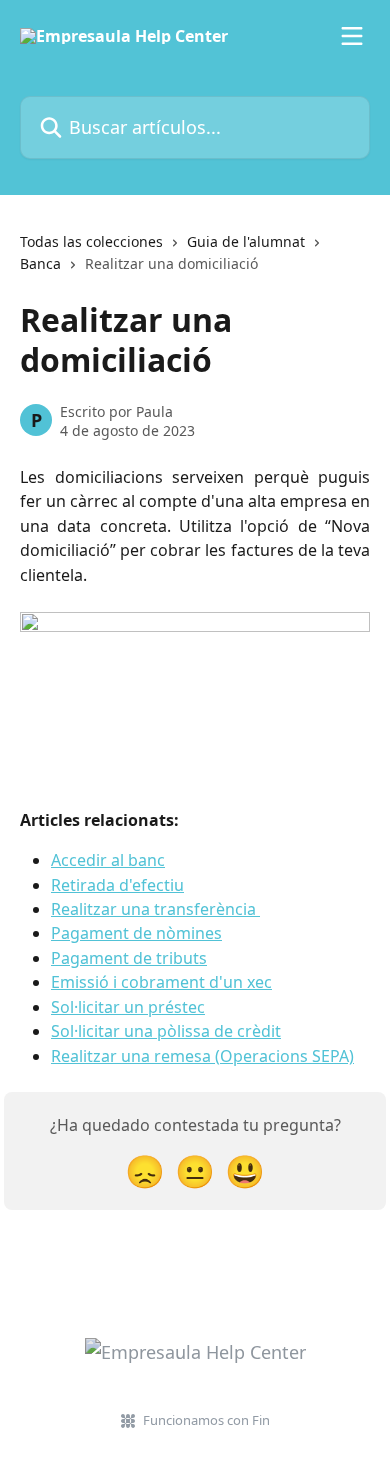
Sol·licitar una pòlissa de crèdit (166, 1031)
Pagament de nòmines (136, 933)
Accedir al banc (108, 860)
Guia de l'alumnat (246, 241)
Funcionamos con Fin (206, 1420)
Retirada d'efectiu (117, 885)
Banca (40, 263)
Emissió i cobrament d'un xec (161, 982)
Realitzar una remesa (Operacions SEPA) (202, 1056)
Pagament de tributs (129, 958)
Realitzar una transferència (155, 909)
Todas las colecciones (91, 241)
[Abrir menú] (352, 36)
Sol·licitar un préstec (128, 1007)
